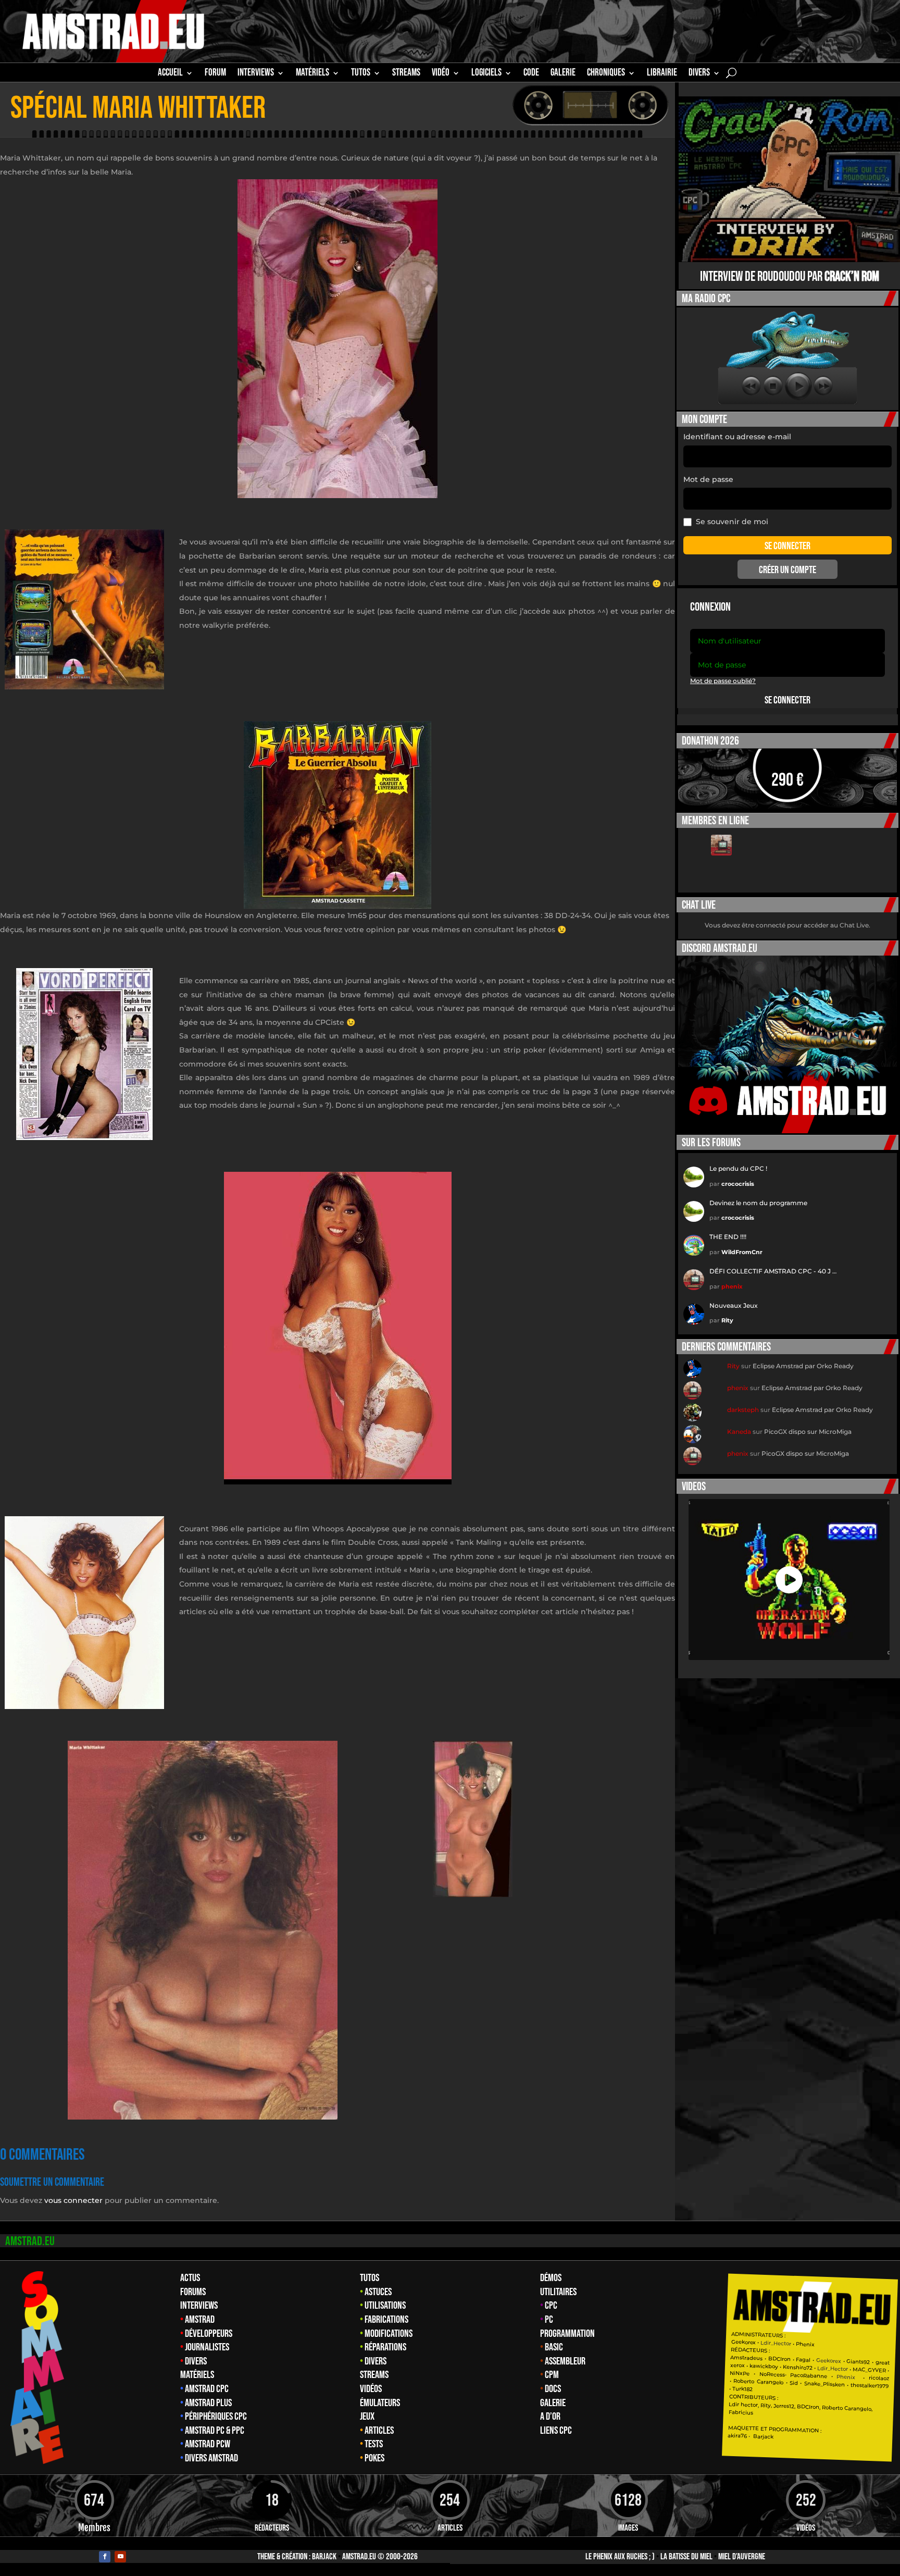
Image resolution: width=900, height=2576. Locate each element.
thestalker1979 (870, 2386)
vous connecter (73, 2200)
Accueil (170, 74)
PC (549, 2320)
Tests (374, 2444)
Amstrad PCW (208, 2444)
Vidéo (441, 74)
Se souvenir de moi (732, 522)
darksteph (743, 1410)
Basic (554, 2347)
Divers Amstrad (211, 2458)
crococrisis (738, 1184)
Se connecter (787, 700)
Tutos (370, 2278)
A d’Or (550, 2417)
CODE (531, 74)
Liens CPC (556, 2431)
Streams (374, 2375)
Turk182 (743, 2389)
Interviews (199, 2306)
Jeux (367, 2417)
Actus (190, 2278)
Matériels (197, 2375)
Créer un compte (787, 570)
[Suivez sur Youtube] (120, 2557)
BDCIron (779, 2359)
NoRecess (772, 2375)
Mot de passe (708, 479)
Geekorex (745, 2342)
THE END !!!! (728, 1237)
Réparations (385, 2347)
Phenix (806, 2344)
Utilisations (385, 2306)
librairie (662, 74)
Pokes (374, 2458)
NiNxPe (740, 2373)
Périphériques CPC (216, 2417)
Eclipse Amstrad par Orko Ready (803, 1366)
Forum (215, 74)
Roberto (744, 2381)
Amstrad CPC (207, 2389)
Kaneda (739, 1432)
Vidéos (371, 2389)
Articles (379, 2431)
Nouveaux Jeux (734, 1305)
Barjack (324, 2557)
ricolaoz (879, 2378)
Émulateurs (380, 2403)
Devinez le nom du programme (758, 1203)
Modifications (389, 2334)
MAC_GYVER (870, 2370)
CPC (551, 2306)
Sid (794, 2383)
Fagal (804, 2360)
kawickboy (764, 2366)
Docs (553, 2389)
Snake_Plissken (824, 2384)
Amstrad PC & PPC (215, 2431)
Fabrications (386, 2320)
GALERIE (563, 74)
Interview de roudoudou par (790, 277)
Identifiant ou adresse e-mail (737, 437)
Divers (699, 74)
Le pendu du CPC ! (738, 1168)
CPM (552, 2375)
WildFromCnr (742, 1252)
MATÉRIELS (312, 74)
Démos (551, 2278)
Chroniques (606, 74)
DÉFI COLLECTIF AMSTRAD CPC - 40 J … (773, 1271)
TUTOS (361, 74)
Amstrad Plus (208, 2403)
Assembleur (565, 2361)
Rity (727, 1320)
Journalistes (207, 2347)
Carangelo (769, 2382)
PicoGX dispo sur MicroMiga (808, 1432)
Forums (193, 2292)
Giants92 (859, 2362)
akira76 (738, 2436)
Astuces (378, 2292)
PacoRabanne (809, 2376)
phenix (732, 1286)
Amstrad (200, 2320)
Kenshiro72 (798, 2368)
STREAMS (406, 74)
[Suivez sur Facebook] (105, 2557)
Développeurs (209, 2334)
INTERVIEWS (256, 74)
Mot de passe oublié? (723, 681)
